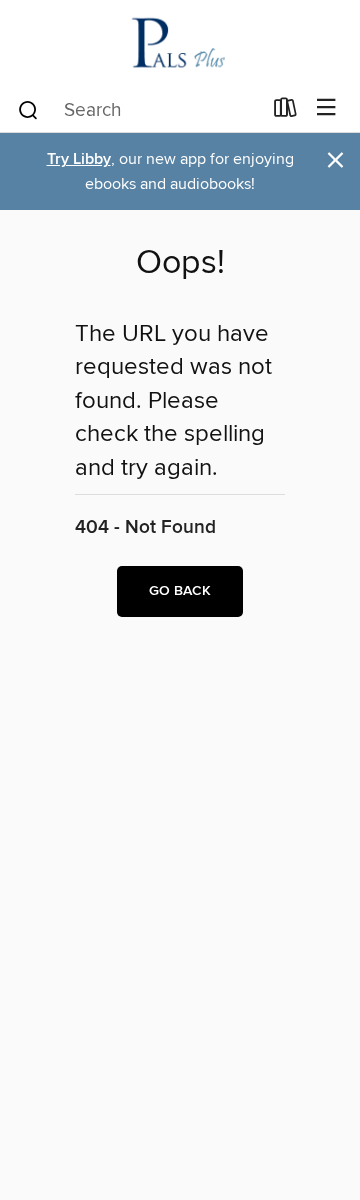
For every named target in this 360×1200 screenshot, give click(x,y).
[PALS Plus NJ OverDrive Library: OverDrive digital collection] (180, 42)
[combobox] (138, 110)
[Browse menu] (326, 108)
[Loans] (285, 112)
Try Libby (79, 159)
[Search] (28, 109)
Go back (180, 591)
